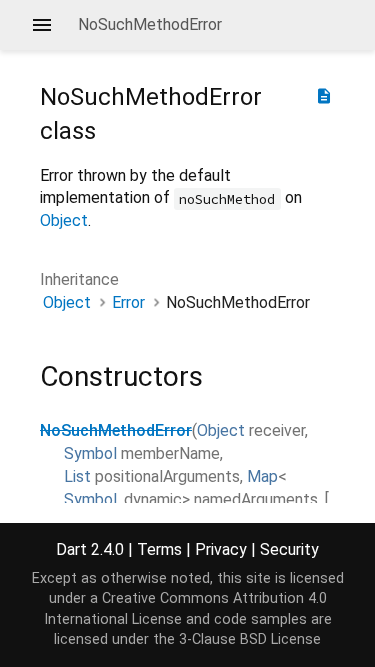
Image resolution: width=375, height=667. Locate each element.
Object (64, 220)
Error (128, 302)
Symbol (90, 453)
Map (262, 476)
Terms (159, 549)
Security (289, 549)
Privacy (221, 549)
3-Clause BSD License (250, 639)
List (77, 476)
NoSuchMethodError (116, 430)
